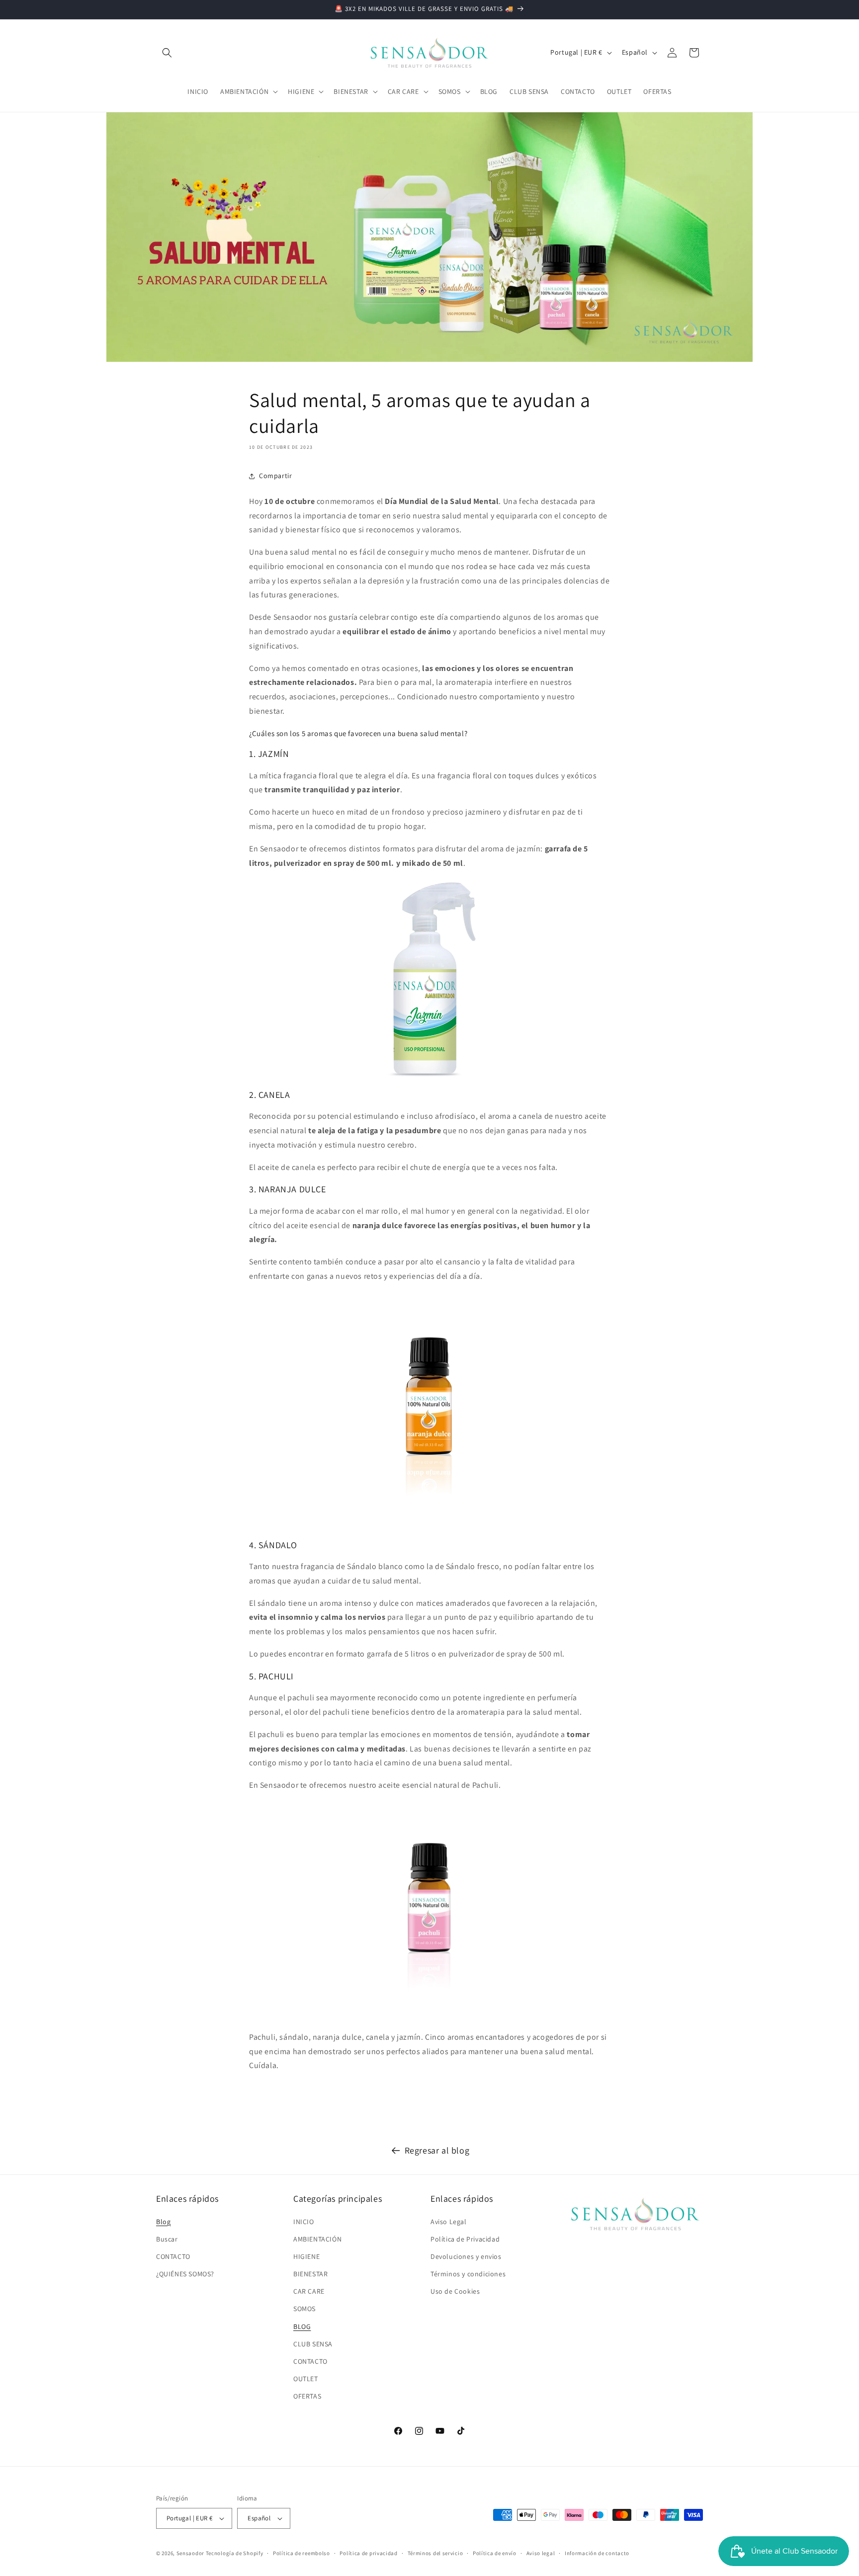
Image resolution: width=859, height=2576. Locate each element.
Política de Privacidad (465, 2239)
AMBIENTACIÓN (317, 2239)
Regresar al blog (437, 2150)
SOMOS (304, 2309)
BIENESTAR (310, 2274)
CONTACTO (173, 2256)
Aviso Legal (449, 2222)
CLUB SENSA (313, 2344)
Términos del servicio (435, 2553)
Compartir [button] (275, 476)
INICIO (304, 2222)
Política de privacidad (368, 2553)
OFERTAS (307, 2396)
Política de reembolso (301, 2553)
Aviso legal (541, 2553)
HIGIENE (306, 2256)
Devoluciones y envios (466, 2256)
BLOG (302, 2327)
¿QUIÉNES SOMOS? (185, 2274)
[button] (167, 53)
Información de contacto (597, 2553)
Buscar (167, 2239)
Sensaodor (190, 2553)
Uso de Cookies (455, 2291)
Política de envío (495, 2553)
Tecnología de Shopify (235, 2553)
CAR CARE (309, 2291)
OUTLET (306, 2379)
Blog (163, 2222)
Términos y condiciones (468, 2274)
